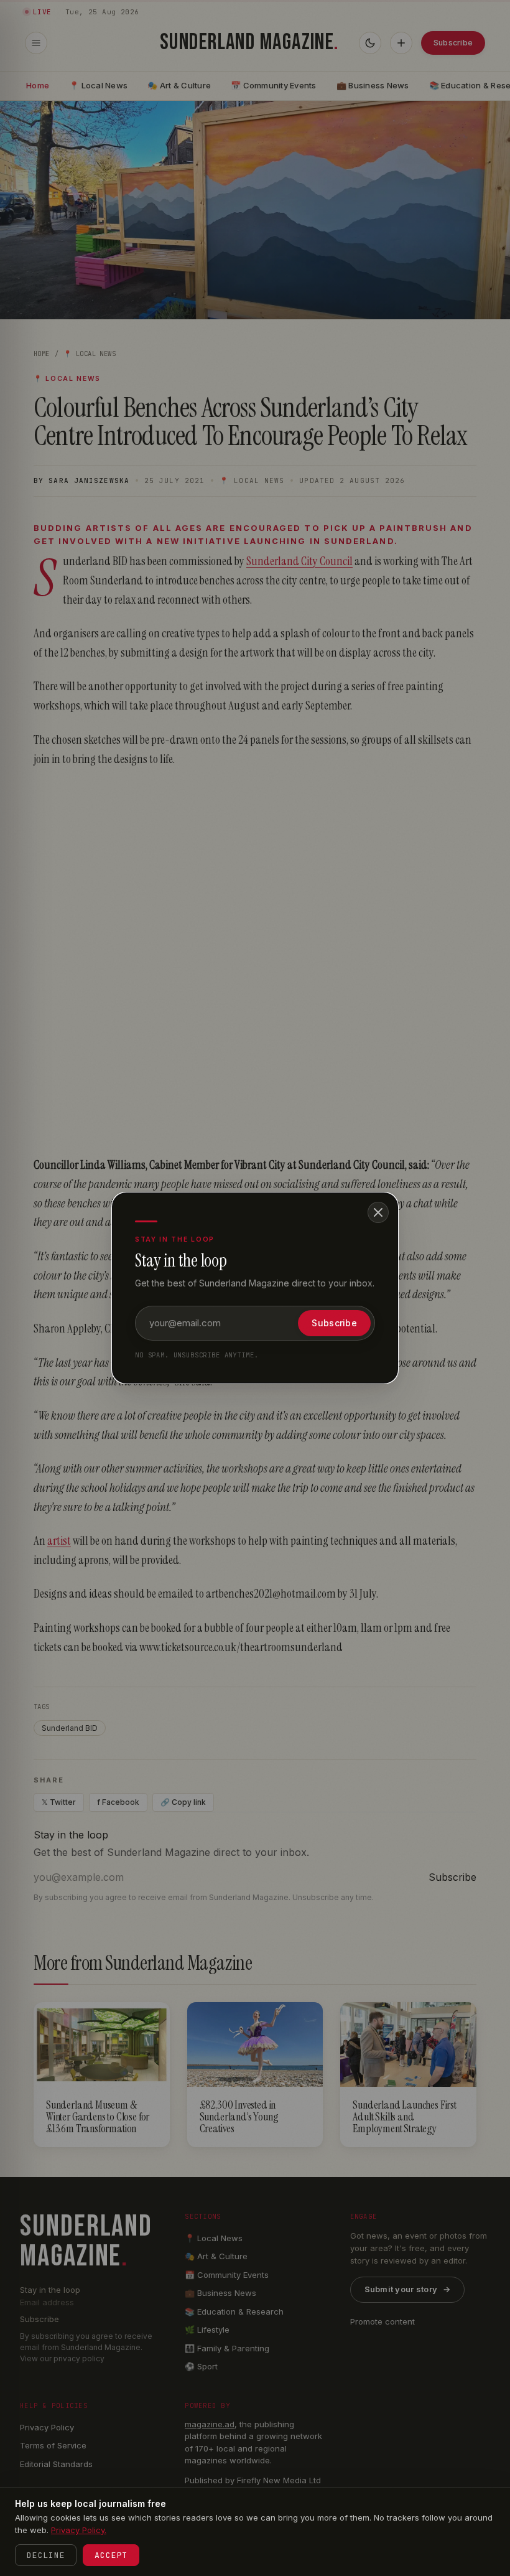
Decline (46, 2555)
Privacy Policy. (79, 2530)
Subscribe (334, 1323)
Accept (111, 2555)
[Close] (378, 1212)
